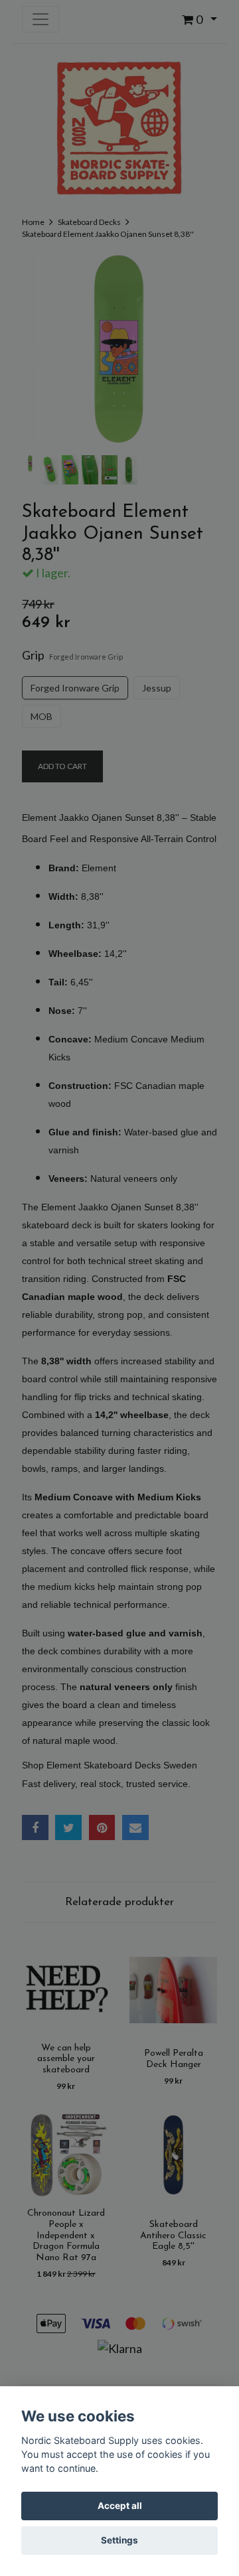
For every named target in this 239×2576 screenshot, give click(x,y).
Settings (119, 2540)
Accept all (120, 2506)
